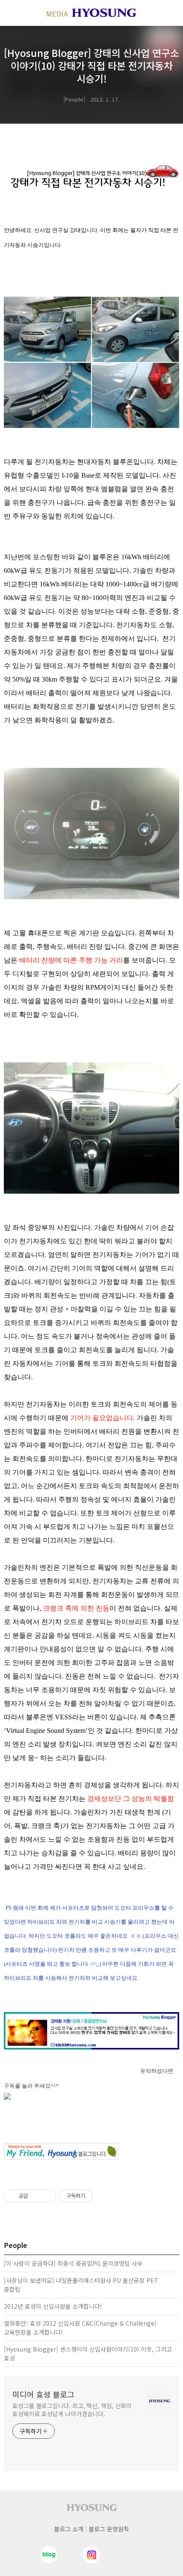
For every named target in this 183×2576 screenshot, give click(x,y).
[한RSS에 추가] (91, 2096)
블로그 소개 (69, 2529)
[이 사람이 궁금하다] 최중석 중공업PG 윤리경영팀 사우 (73, 2263)
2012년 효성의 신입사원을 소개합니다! (53, 2306)
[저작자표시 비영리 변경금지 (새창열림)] (104, 2196)
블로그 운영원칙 (109, 2529)
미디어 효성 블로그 (43, 2394)
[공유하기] (36, 2196)
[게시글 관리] (47, 2196)
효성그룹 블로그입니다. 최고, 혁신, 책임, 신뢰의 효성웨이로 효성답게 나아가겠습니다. (72, 2410)
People (74, 99)
